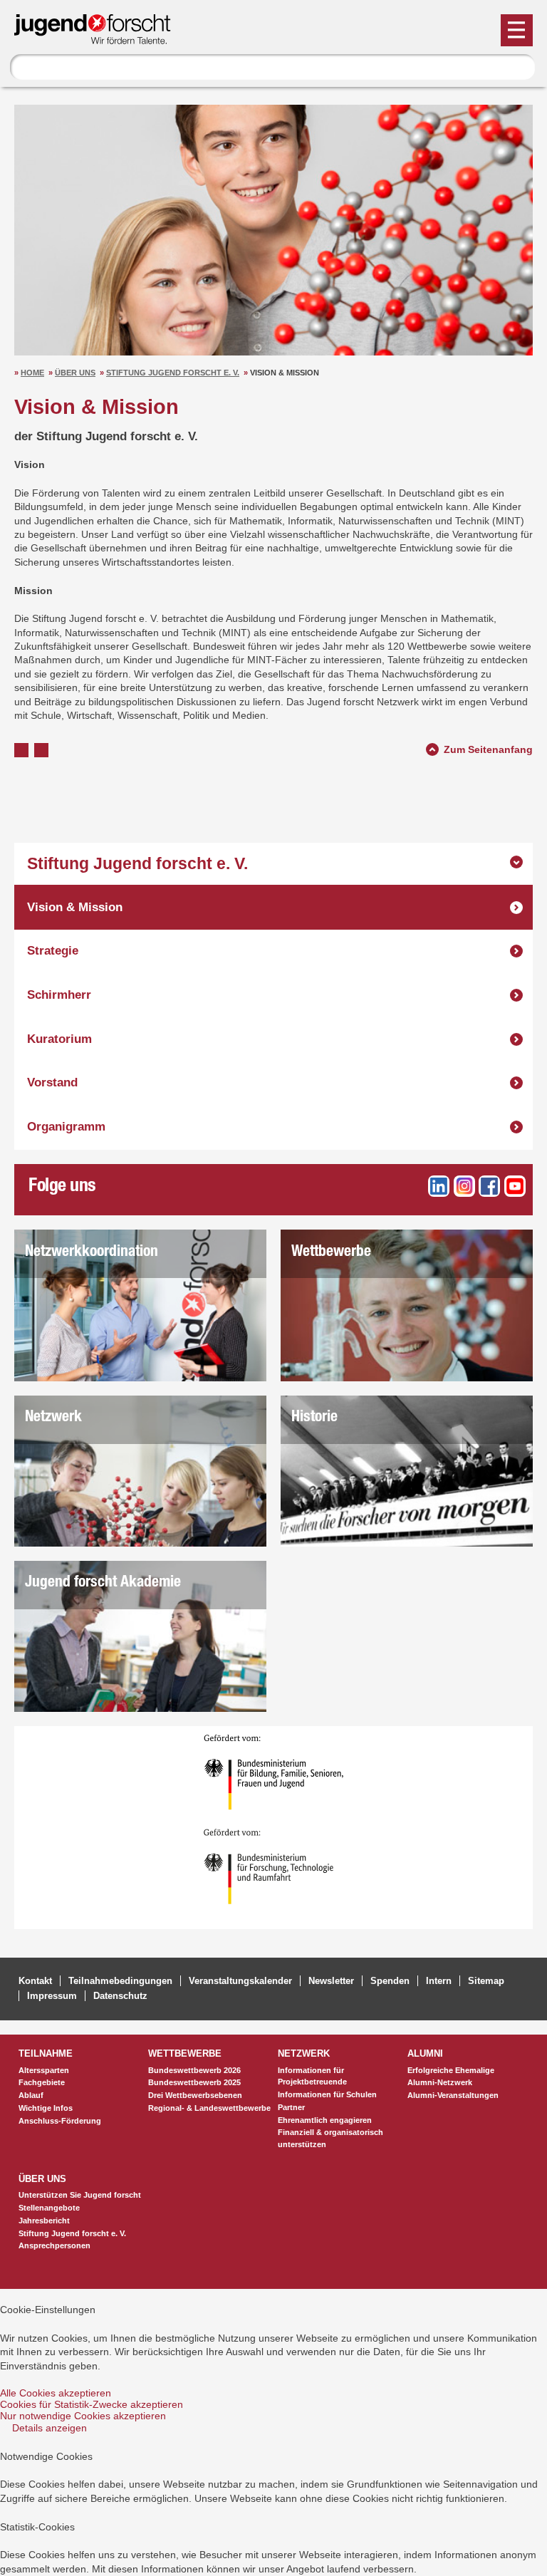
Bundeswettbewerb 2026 (194, 2070)
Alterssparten (44, 2070)
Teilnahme (46, 2053)
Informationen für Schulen (327, 2094)
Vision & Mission (75, 907)
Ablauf (31, 2095)
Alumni (425, 2053)
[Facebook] (489, 1186)
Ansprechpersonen (54, 2245)
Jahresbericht (44, 2221)
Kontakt (35, 1981)
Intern (439, 1981)
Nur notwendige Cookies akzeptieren (83, 2416)
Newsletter (331, 1981)
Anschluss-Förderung (60, 2121)
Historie (314, 1418)
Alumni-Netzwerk (440, 2082)
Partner (291, 2107)
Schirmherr (59, 995)
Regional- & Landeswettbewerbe (209, 2108)
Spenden (390, 1981)
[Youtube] (515, 1186)
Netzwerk (53, 1418)
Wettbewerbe (331, 1253)
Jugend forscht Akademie (103, 1583)
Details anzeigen (50, 2428)
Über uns (75, 373)
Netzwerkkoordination (92, 1253)
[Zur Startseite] (99, 38)
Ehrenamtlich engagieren (325, 2120)
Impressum (52, 1996)
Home (32, 373)
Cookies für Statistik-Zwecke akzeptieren (92, 2404)
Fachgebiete (42, 2082)
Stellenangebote (49, 2208)
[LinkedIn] (439, 1186)
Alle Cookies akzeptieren (56, 2393)
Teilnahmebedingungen (120, 1981)
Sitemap (486, 1981)
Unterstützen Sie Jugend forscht (80, 2195)
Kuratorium (59, 1039)
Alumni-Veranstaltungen (453, 2095)
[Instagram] (464, 1186)
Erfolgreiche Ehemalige (451, 2070)
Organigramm (66, 1127)
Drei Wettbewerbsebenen (195, 2095)
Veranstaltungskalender (240, 1981)
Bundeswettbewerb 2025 (194, 2082)
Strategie (53, 951)
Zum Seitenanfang (488, 748)
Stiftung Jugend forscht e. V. (173, 373)
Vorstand (52, 1082)
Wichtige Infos (46, 2108)
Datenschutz (120, 1996)
